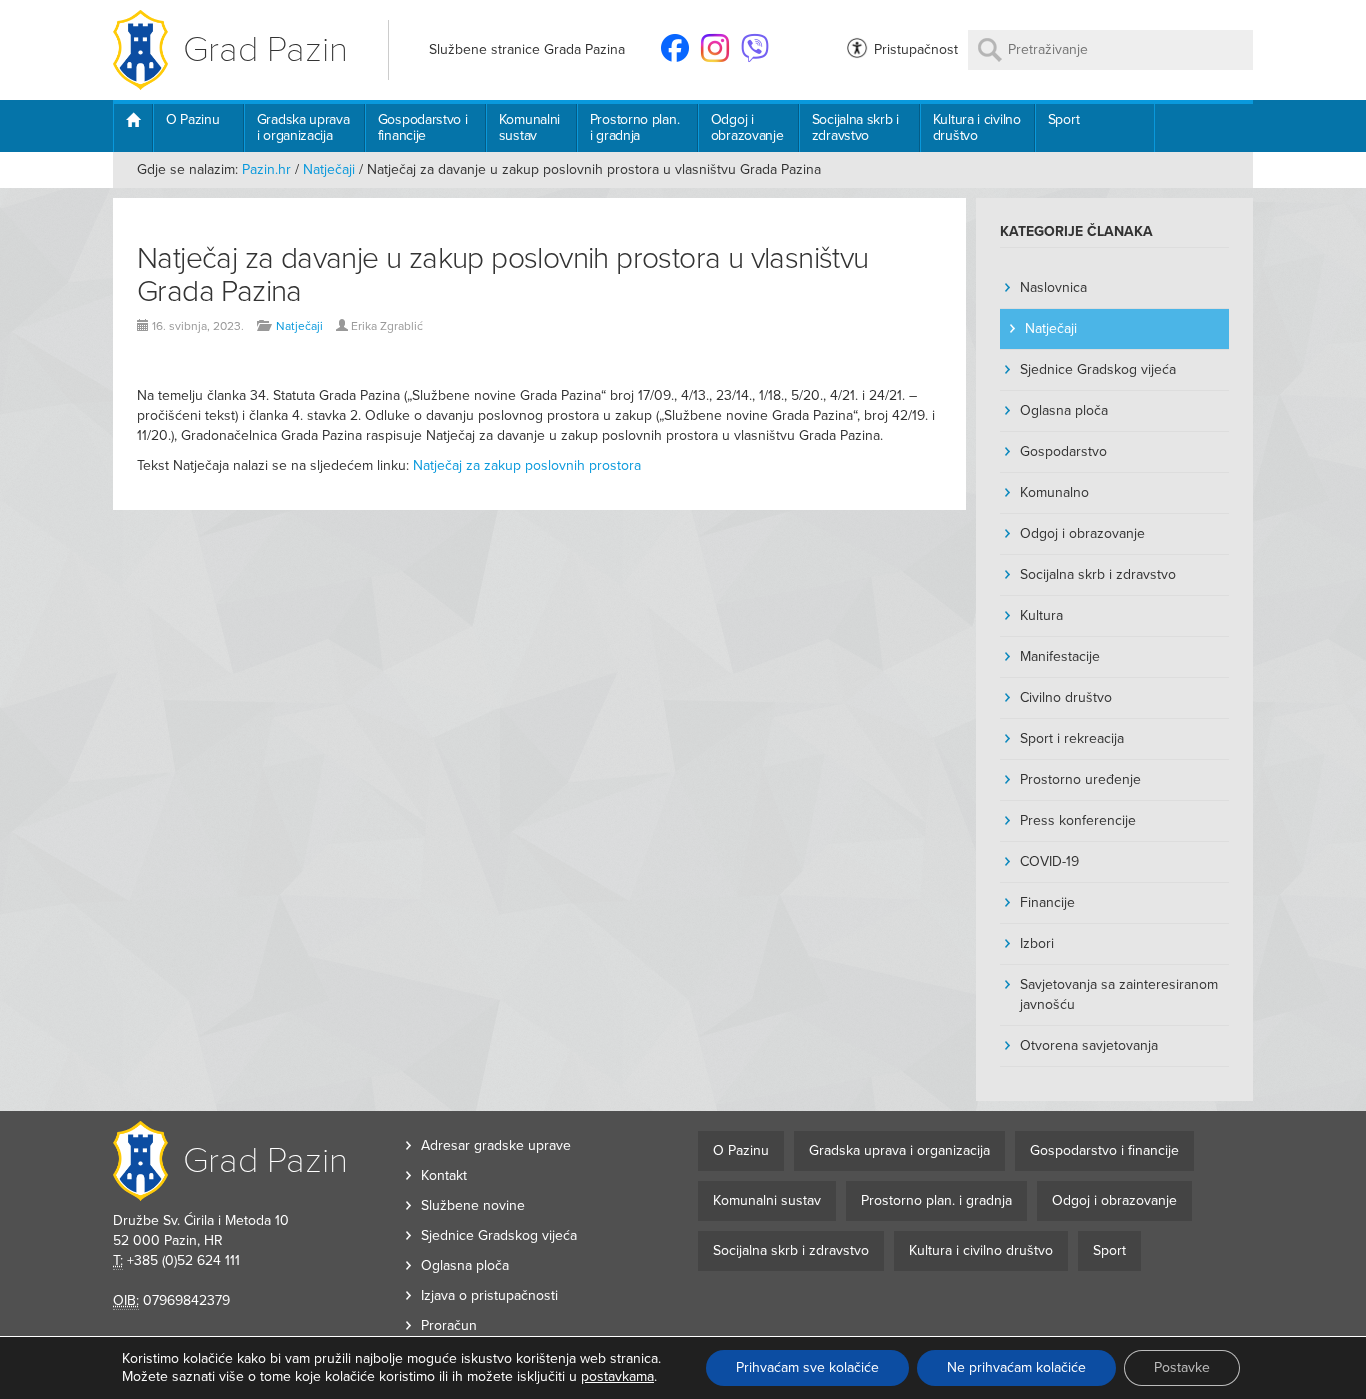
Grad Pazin (265, 49)
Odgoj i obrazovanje (747, 127)
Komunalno (1054, 492)
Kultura (1041, 615)
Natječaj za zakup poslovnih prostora (527, 465)
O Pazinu (193, 119)
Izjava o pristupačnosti (489, 1295)
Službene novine (473, 1205)
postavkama (617, 1376)
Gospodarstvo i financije (423, 127)
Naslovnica (1053, 287)
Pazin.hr (266, 169)
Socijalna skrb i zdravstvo (855, 127)
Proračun (449, 1325)
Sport (1064, 119)
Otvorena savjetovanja (1089, 1045)
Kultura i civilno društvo (977, 127)
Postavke (1182, 1367)
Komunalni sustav (529, 127)
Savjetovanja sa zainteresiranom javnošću (1119, 994)
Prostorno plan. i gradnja (635, 127)
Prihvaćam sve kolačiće (807, 1367)
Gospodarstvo (1063, 451)
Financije (1047, 902)
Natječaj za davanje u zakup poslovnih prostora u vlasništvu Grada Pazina (503, 275)
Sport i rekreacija (1072, 738)
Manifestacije (1060, 656)
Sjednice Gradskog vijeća (1098, 369)
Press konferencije (1078, 820)
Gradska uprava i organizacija (303, 127)
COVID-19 (1049, 861)
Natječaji (329, 169)
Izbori (1037, 943)
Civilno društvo (1066, 697)
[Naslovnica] (132, 128)
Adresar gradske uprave (496, 1145)
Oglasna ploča (1064, 410)
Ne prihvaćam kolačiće (1016, 1367)
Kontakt (444, 1175)
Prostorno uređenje (1080, 779)
